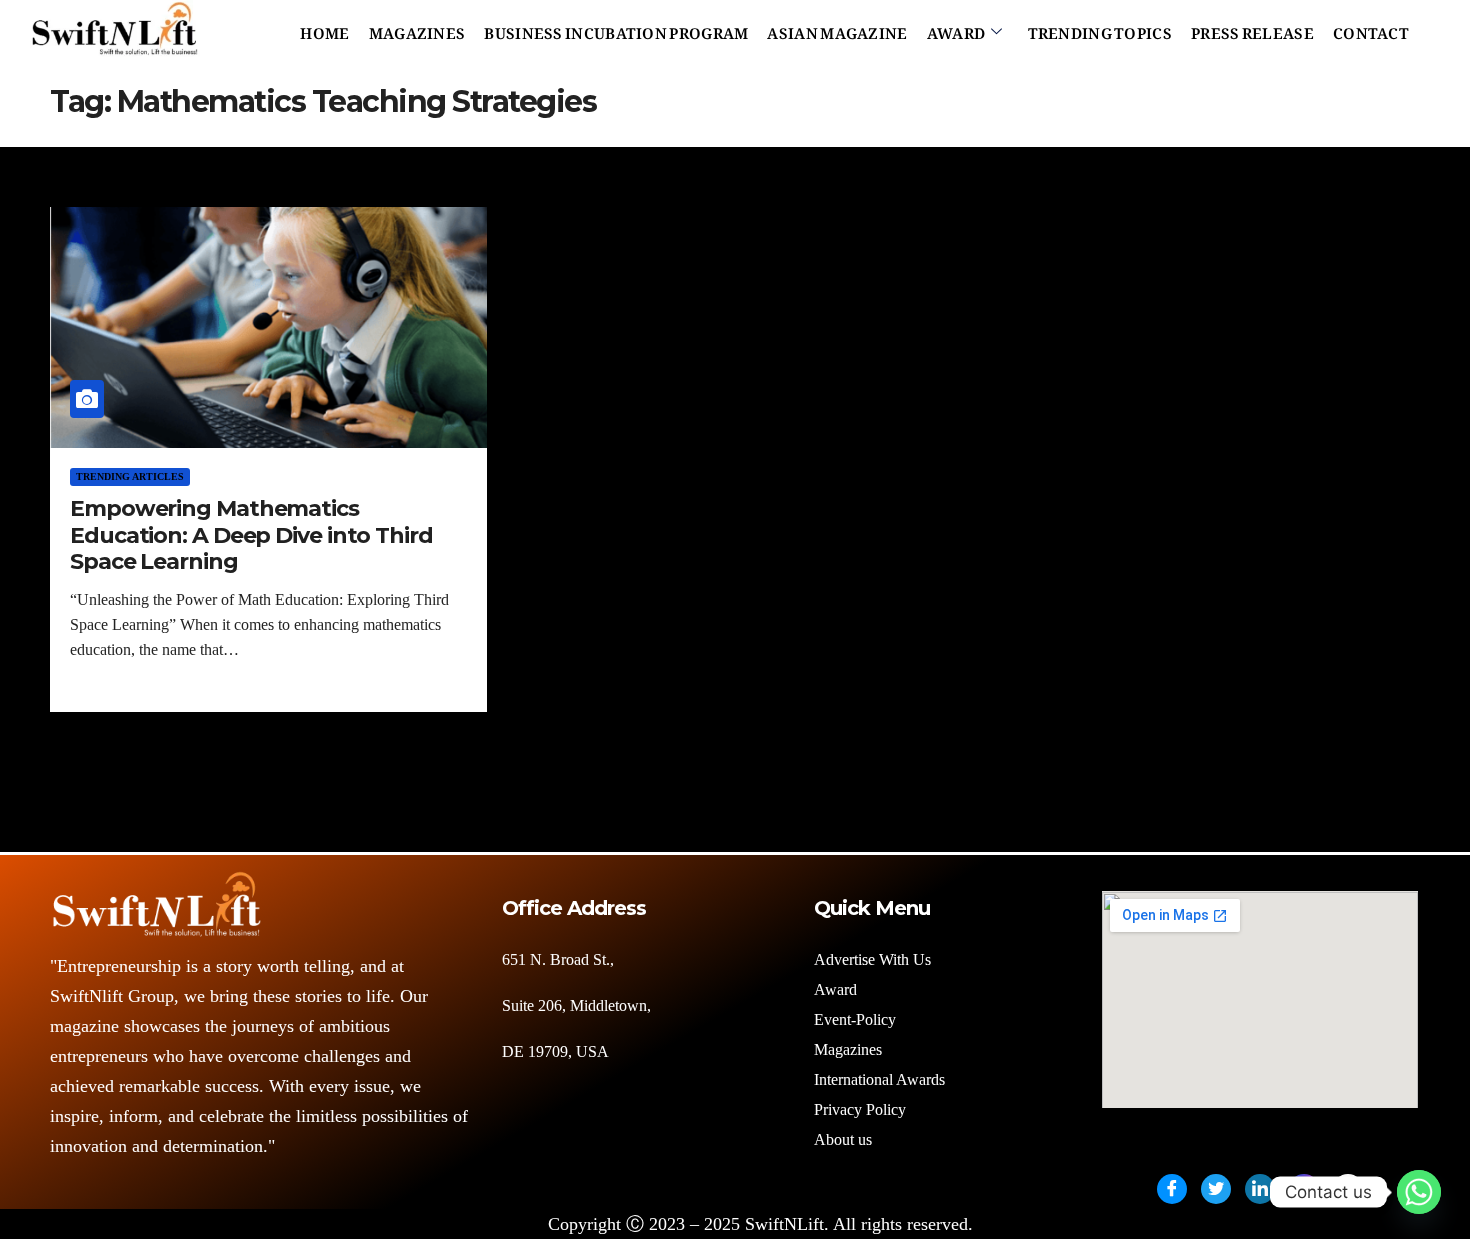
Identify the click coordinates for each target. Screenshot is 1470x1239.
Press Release (1252, 29)
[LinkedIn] (1260, 1189)
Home (324, 29)
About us (845, 1139)
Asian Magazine (837, 29)
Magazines (417, 29)
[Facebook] (1172, 1189)
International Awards (879, 1079)
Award (956, 29)
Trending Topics (1100, 29)
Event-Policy (855, 1019)
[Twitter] (1216, 1189)
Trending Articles (130, 476)
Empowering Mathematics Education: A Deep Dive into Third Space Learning (251, 535)
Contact (1371, 29)
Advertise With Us (872, 959)
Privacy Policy (860, 1109)
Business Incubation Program (616, 29)
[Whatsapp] (1419, 1192)
